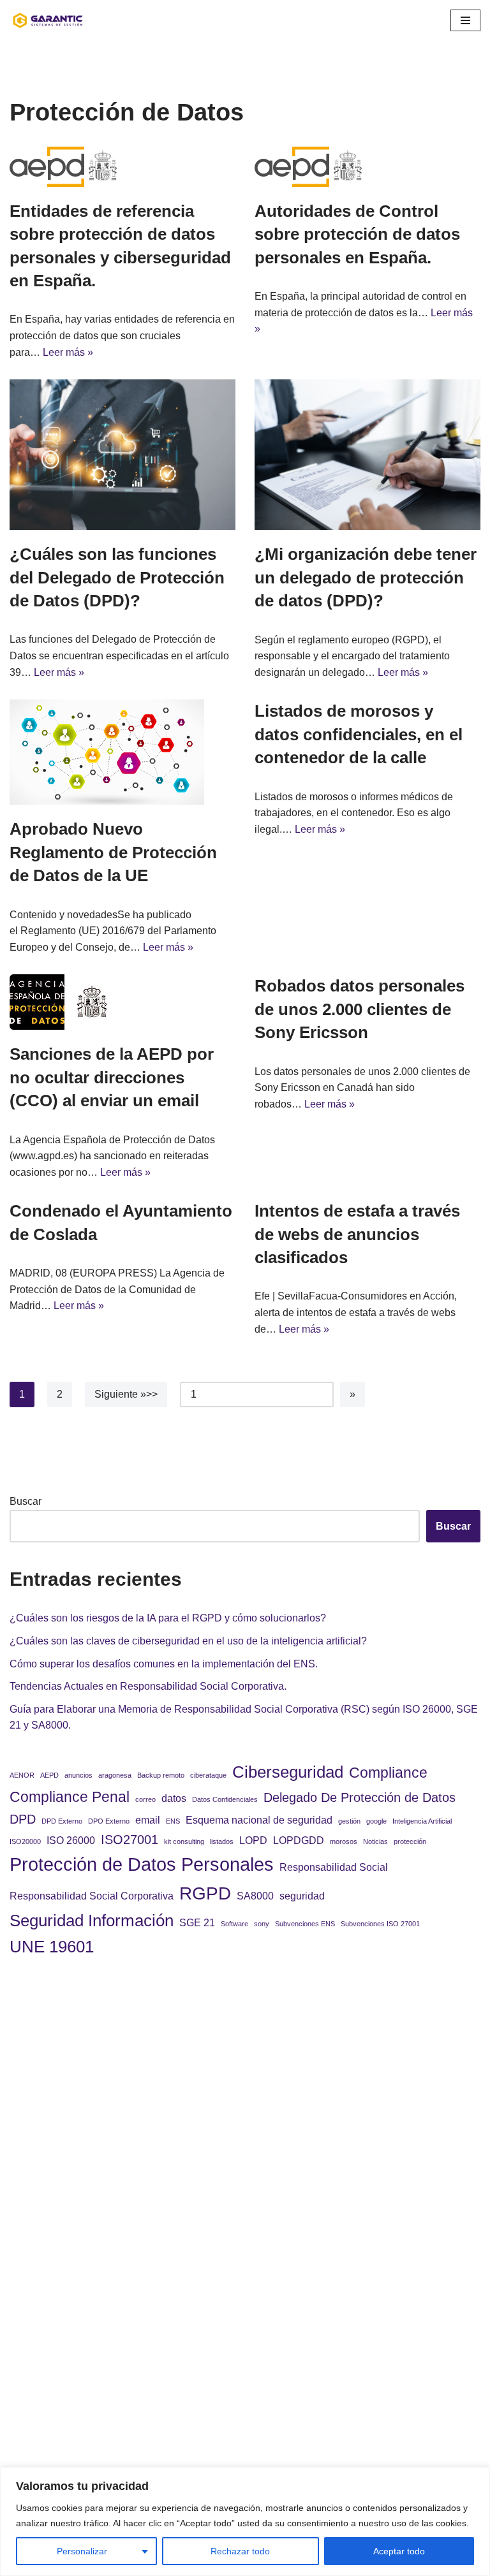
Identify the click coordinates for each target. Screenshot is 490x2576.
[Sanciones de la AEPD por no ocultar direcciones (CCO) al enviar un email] (122, 1002)
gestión (349, 1821)
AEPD (49, 1775)
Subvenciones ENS (305, 1924)
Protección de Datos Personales (142, 1864)
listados (222, 1841)
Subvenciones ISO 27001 (380, 1924)
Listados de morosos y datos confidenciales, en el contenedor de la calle (359, 734)
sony (262, 1924)
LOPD (253, 1840)
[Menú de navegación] (465, 20)
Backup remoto (161, 1775)
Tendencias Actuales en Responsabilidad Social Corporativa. (148, 1686)
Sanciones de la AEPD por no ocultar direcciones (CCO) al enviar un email (112, 1077)
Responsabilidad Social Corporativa (92, 1896)
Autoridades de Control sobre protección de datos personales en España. (357, 234)
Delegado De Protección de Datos (360, 1797)
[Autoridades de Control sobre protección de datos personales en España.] (367, 167)
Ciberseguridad (288, 1772)
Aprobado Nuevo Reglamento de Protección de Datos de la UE (113, 852)
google (376, 1821)
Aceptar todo (399, 2551)
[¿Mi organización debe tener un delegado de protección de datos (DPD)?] (367, 455)
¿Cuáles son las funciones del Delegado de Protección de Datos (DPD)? (117, 577)
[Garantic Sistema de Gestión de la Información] (48, 20)
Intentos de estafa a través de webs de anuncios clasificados (357, 1234)
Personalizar (82, 2551)
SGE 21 (197, 1922)
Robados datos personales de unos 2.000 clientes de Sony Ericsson (360, 1009)
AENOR (22, 1775)
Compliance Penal (70, 1797)
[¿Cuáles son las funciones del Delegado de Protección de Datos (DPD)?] (122, 455)
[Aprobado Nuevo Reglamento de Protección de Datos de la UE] (122, 752)
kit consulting (184, 1841)
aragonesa (115, 1775)
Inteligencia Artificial (422, 1821)
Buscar (26, 1501)
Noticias (375, 1841)
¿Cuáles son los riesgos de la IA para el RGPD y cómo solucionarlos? (168, 1618)
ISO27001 (130, 1840)
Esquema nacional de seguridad (259, 1820)
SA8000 (255, 1896)
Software (234, 1924)
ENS (173, 1821)
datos (174, 1798)
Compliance (388, 1773)
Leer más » (68, 352)
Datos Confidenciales (225, 1799)
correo (145, 1799)
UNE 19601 (52, 1947)
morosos (344, 1841)
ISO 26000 (71, 1840)
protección (410, 1841)
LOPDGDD (299, 1840)
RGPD (205, 1893)
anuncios (78, 1775)
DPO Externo (109, 1821)
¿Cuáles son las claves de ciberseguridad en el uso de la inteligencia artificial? (188, 1641)
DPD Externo (62, 1821)
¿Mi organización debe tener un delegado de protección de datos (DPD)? (366, 577)
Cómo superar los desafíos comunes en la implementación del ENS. (164, 1664)
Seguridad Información (92, 1921)
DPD (23, 1819)
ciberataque (208, 1775)
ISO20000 (25, 1841)
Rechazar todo (240, 2551)
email (148, 1820)
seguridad (302, 1896)
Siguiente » (120, 1394)
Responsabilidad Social (334, 1867)
